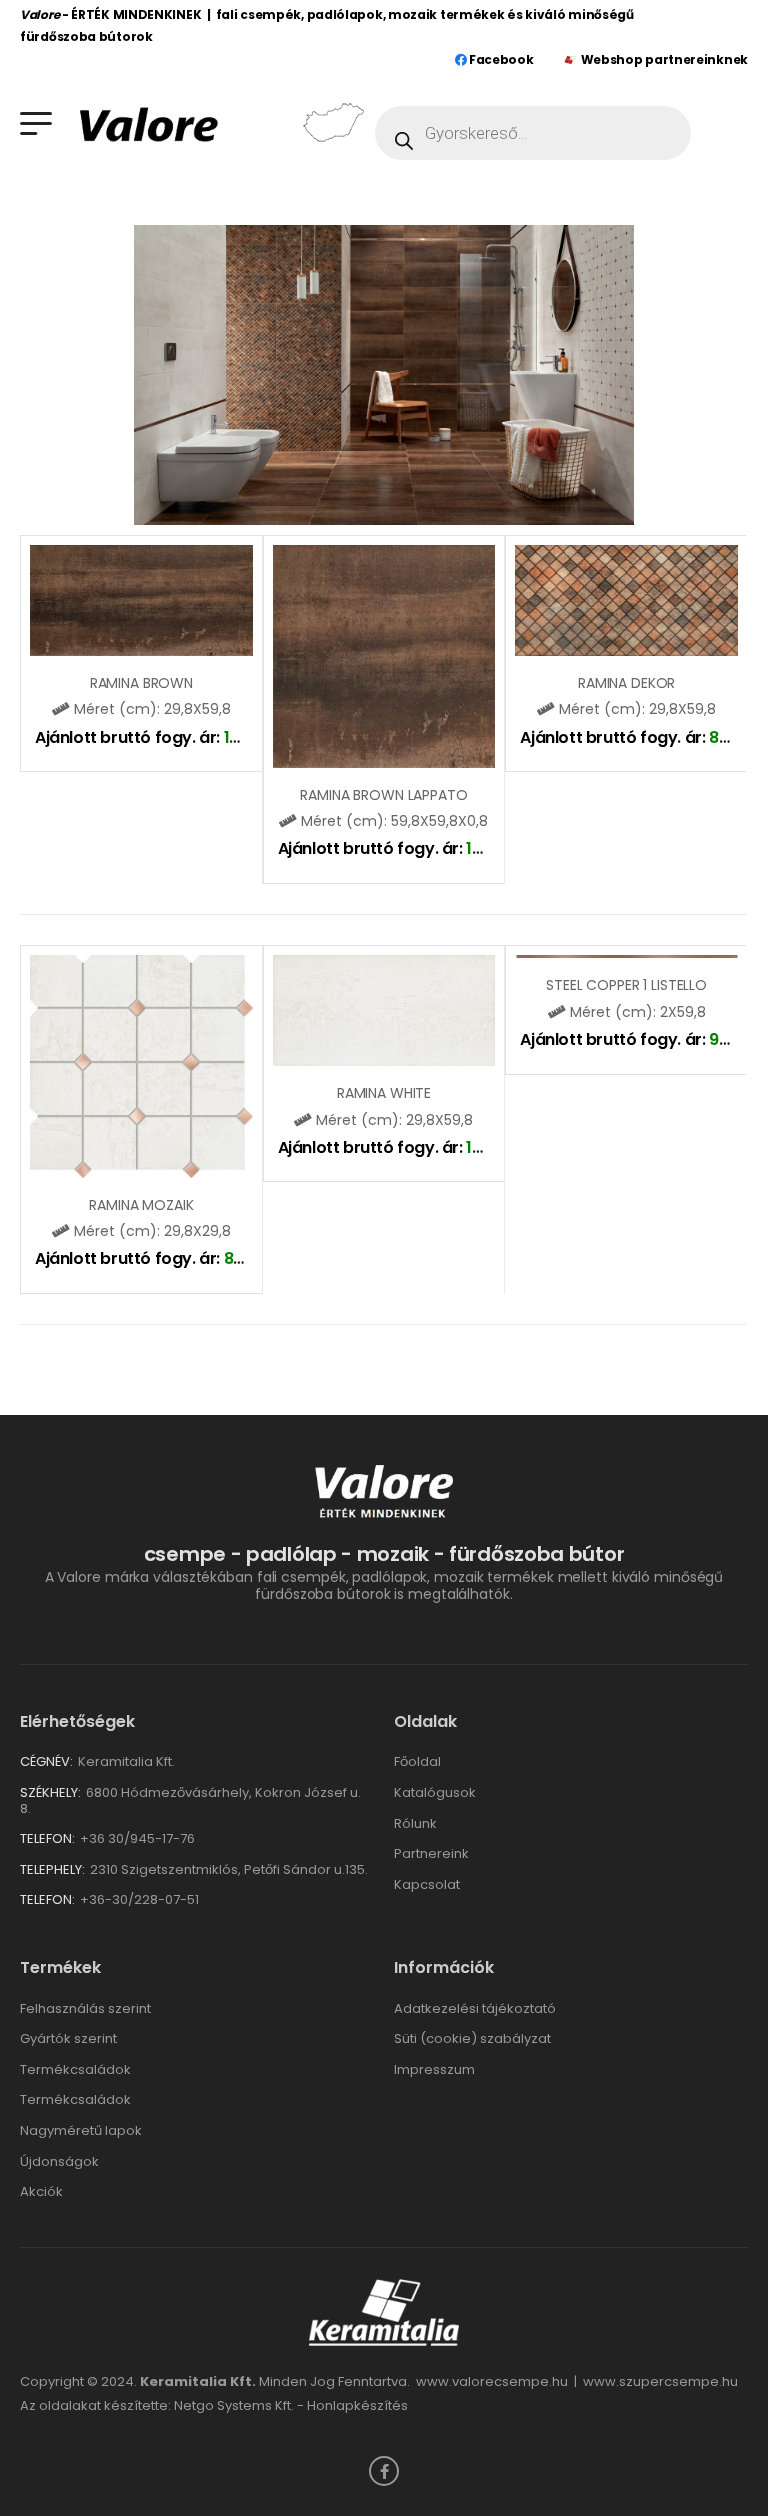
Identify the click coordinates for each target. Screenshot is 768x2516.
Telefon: (47, 1838)
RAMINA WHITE (384, 1093)
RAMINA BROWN (141, 683)
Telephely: (52, 1869)
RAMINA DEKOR (626, 683)
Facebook (499, 59)
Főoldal (417, 1761)
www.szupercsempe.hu (660, 2381)
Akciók (41, 2191)
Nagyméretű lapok (81, 2130)
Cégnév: (46, 1761)
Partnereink (431, 1853)
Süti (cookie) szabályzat (472, 2038)
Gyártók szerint (68, 2038)
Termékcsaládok (75, 2069)
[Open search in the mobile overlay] (533, 133)
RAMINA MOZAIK (141, 1205)
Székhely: (50, 1792)
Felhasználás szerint (85, 2008)
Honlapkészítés (357, 2405)
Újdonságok (59, 2161)
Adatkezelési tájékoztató (475, 2008)
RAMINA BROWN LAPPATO (383, 795)
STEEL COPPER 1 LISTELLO (626, 985)
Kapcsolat (427, 1884)
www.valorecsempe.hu (492, 2381)
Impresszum (434, 2069)
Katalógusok (435, 1792)
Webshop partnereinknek (664, 59)
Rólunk (415, 1823)
